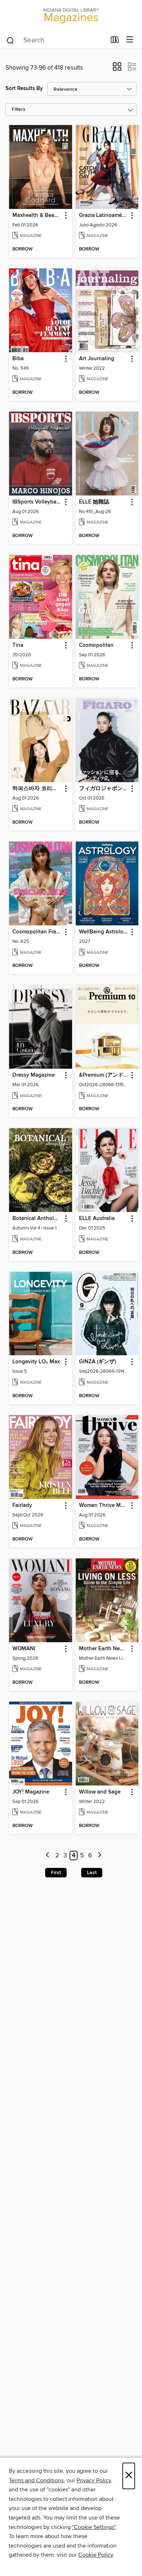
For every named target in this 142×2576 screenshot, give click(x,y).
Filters (19, 110)
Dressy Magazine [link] (33, 1075)
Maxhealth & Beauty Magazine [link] (37, 215)
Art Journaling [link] (97, 359)
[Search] (10, 40)
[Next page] (100, 1856)
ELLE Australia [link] (97, 1219)
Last (92, 1873)
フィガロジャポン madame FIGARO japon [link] (104, 789)
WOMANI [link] (24, 1649)
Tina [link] (18, 645)
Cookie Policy (96, 2555)
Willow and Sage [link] (100, 1792)
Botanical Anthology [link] (37, 1219)
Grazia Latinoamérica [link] (104, 215)
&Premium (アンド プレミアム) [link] (104, 1075)
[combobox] (56, 40)
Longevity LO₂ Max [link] (36, 1362)
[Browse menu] (130, 40)
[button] (117, 69)
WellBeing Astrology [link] (104, 932)
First (56, 1873)
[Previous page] (48, 1856)
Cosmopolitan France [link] (37, 932)
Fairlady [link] (22, 1505)
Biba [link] (18, 359)
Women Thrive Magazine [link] (104, 1505)
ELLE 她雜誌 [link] (94, 502)
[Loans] (115, 41)
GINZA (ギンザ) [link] (98, 1362)
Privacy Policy (94, 2480)
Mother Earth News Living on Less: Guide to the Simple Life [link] (104, 1649)
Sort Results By (24, 88)
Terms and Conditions (36, 2480)
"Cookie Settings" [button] (94, 2527)
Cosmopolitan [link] (96, 645)
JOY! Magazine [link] (31, 1792)
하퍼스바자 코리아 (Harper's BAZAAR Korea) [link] (37, 789)
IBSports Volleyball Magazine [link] (37, 502)
